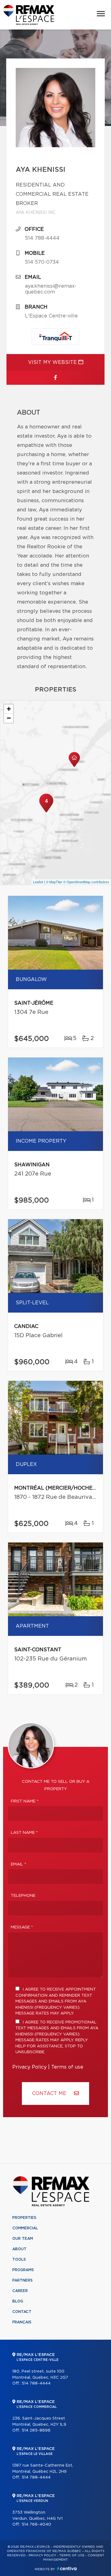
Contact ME (50, 2093)
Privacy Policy (29, 2067)
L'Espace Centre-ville (51, 316)
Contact (22, 2312)
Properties (24, 2218)
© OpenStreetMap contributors (86, 882)
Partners (23, 2280)
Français (22, 2322)
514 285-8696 (36, 2430)
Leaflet (38, 882)
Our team (23, 2239)
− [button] (9, 718)
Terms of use (67, 2067)
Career (20, 2291)
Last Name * (24, 1833)
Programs (23, 2270)
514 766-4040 (36, 2525)
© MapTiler (54, 882)
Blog (18, 2301)
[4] (46, 812)
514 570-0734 (42, 262)
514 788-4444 (42, 238)
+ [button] (9, 709)
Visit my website (53, 362)
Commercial (25, 2228)
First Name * (25, 1801)
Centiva (67, 2568)
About (19, 2249)
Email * (18, 1864)
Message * (22, 1927)
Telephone (23, 1896)
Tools (19, 2259)
